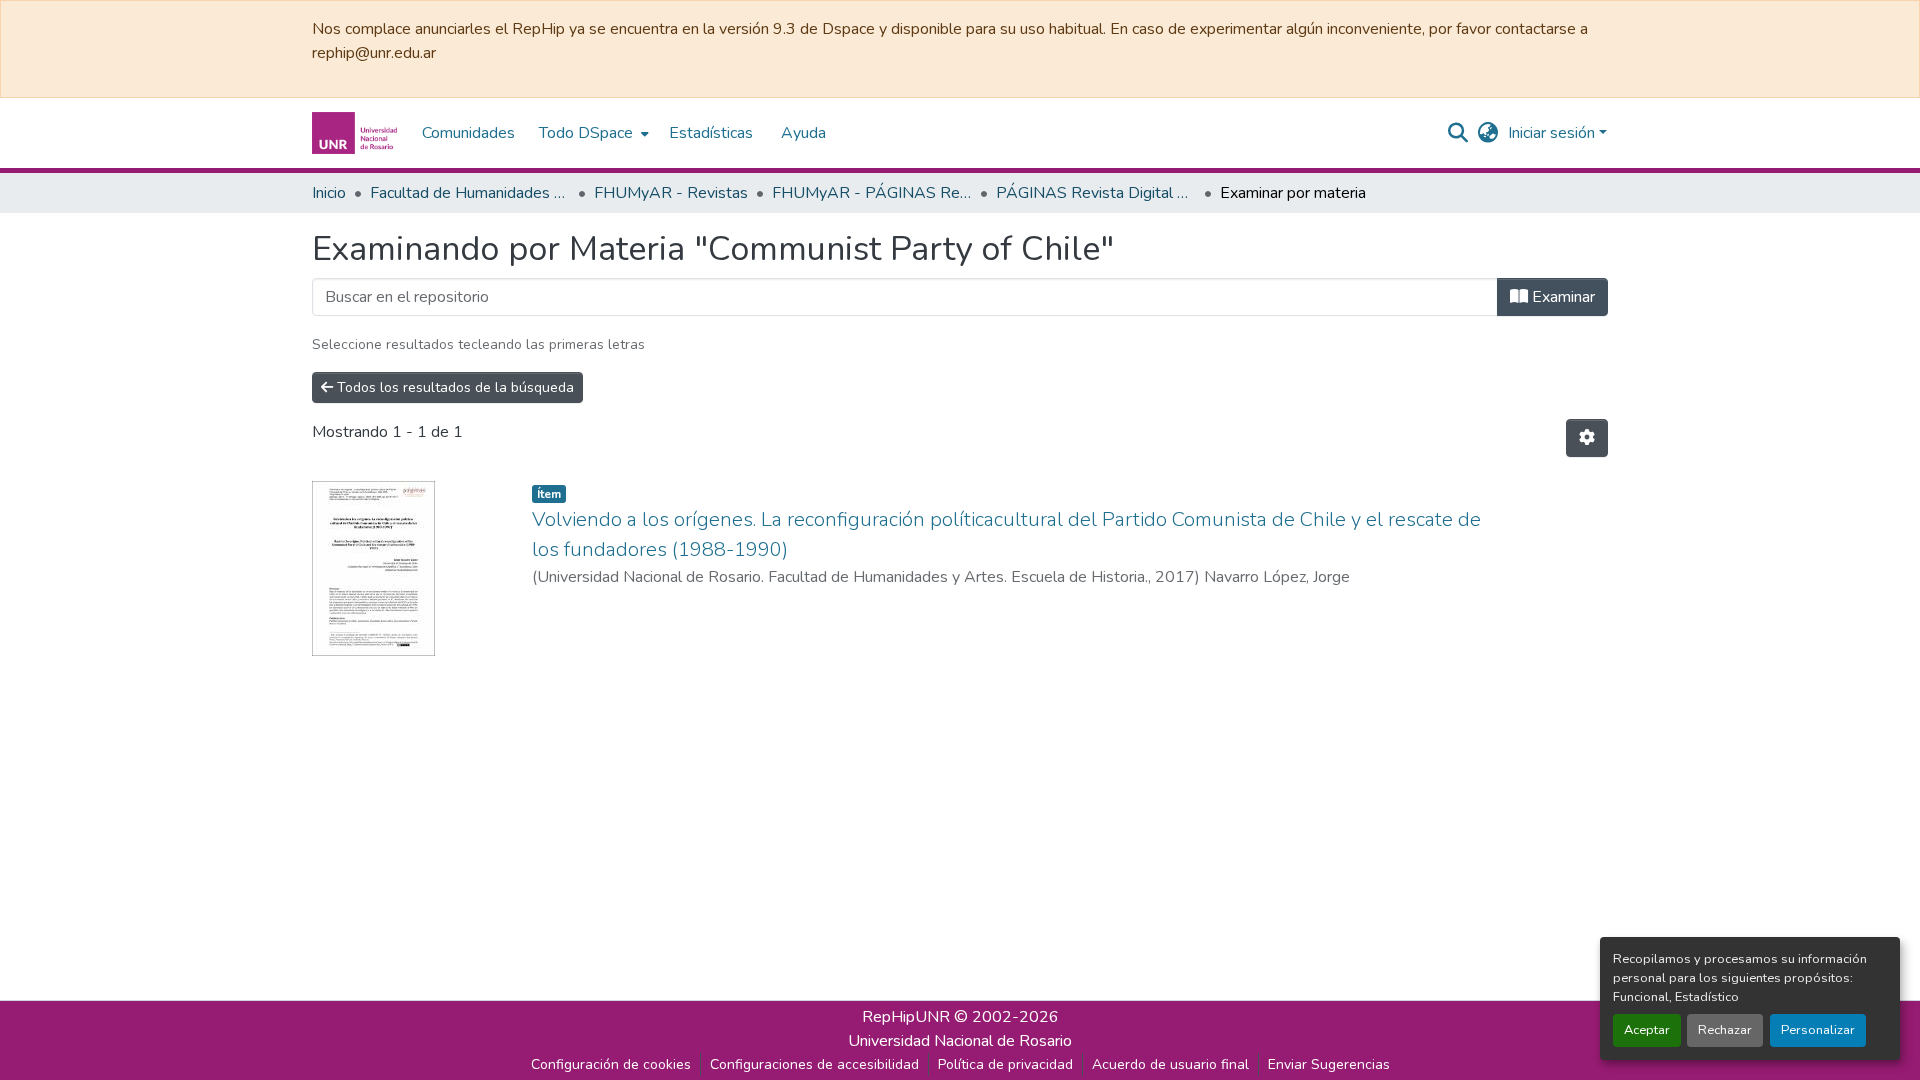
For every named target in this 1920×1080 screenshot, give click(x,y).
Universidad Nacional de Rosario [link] (960, 1041)
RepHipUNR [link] (906, 1017)
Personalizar (1818, 1030)
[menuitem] (592, 133)
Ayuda (803, 133)
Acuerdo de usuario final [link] (1170, 1064)
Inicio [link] (329, 193)
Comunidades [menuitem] (468, 133)
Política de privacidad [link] (1005, 1064)
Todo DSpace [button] (586, 133)
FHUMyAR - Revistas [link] (671, 193)
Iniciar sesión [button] (1553, 133)
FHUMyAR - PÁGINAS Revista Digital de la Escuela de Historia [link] (872, 193)
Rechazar (1725, 1030)
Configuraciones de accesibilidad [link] (814, 1064)
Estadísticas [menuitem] (711, 133)
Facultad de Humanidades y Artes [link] (470, 193)
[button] (357, 133)
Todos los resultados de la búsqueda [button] (453, 387)
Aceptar (1647, 1030)
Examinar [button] (1561, 297)
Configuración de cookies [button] (611, 1064)
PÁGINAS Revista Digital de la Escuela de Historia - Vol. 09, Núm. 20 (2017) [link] (1096, 193)
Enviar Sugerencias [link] (1329, 1064)
